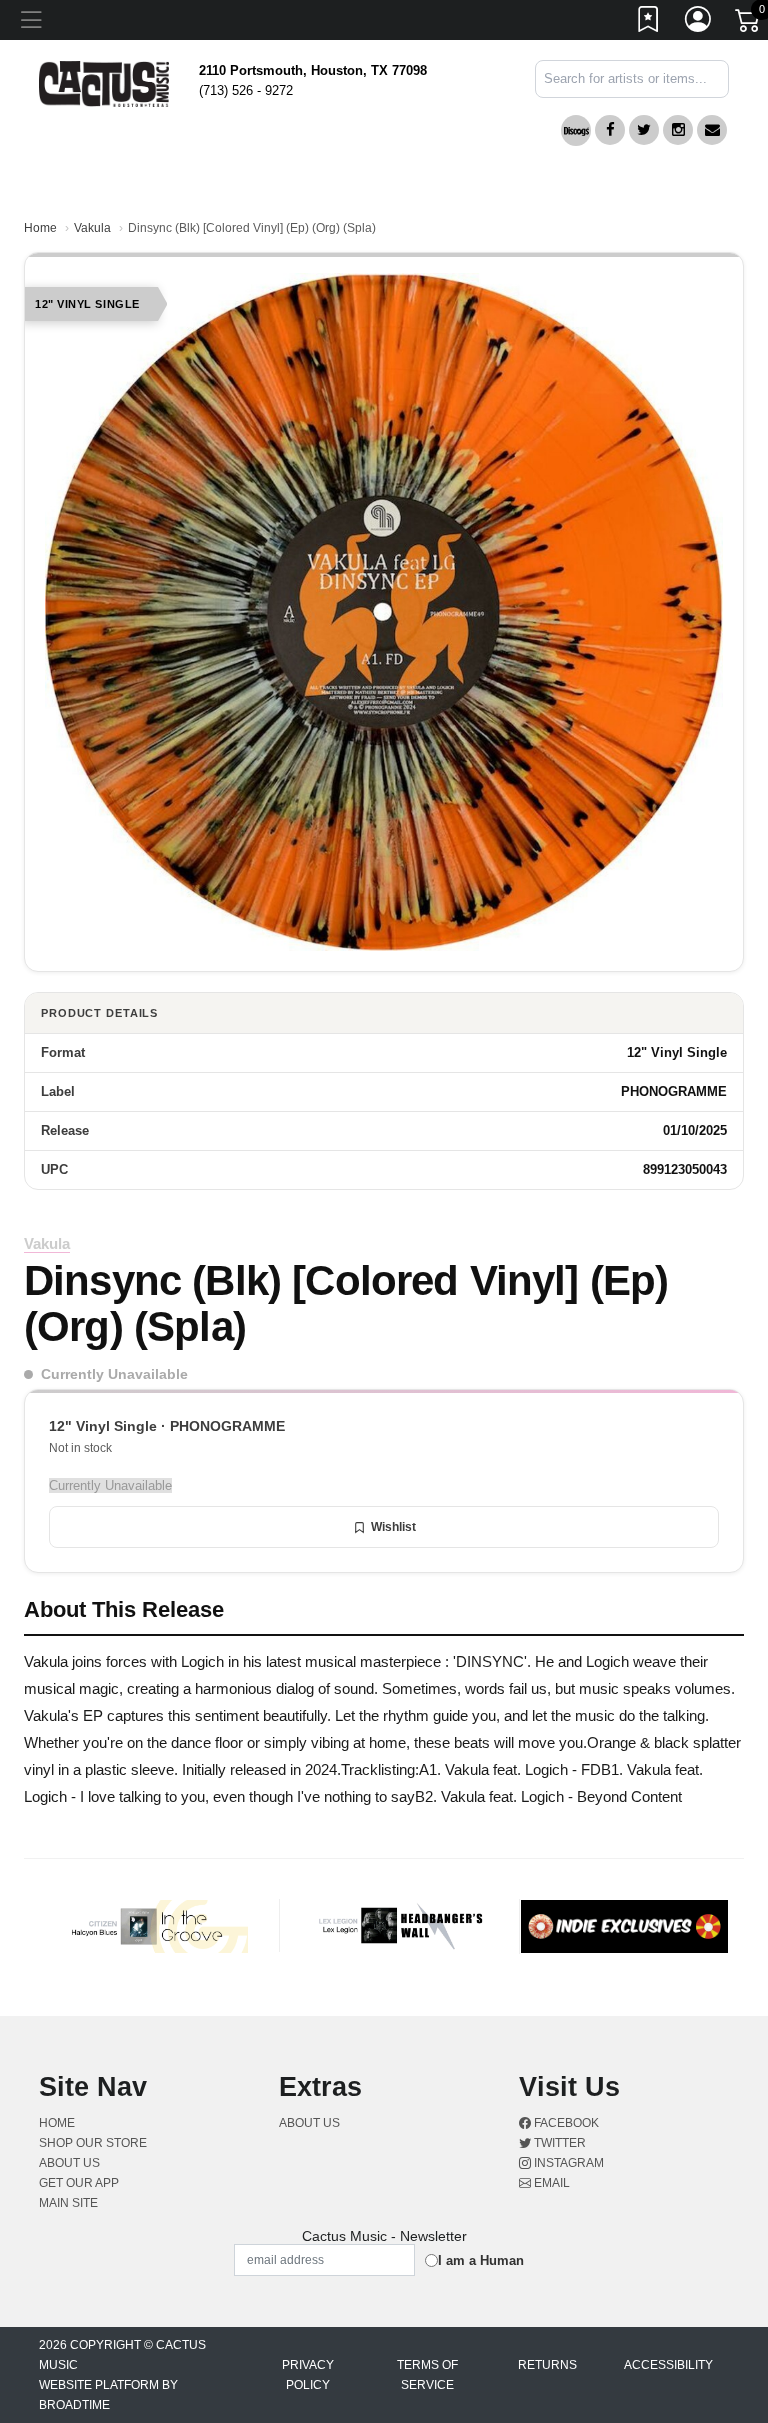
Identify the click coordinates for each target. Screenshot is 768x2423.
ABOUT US (77, 2163)
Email (550, 2183)
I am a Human (481, 2260)
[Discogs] (576, 130)
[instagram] (678, 130)
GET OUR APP (79, 2183)
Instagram (567, 2163)
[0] (749, 24)
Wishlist (393, 1527)
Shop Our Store (93, 2143)
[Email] (712, 130)
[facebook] (610, 130)
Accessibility (668, 2365)
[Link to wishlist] (649, 23)
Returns (547, 2365)
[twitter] (644, 130)
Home (40, 228)
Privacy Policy (308, 2375)
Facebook (565, 2123)
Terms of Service (427, 2375)
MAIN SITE (68, 2203)
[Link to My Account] (699, 23)
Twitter (558, 2143)
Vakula (92, 228)
